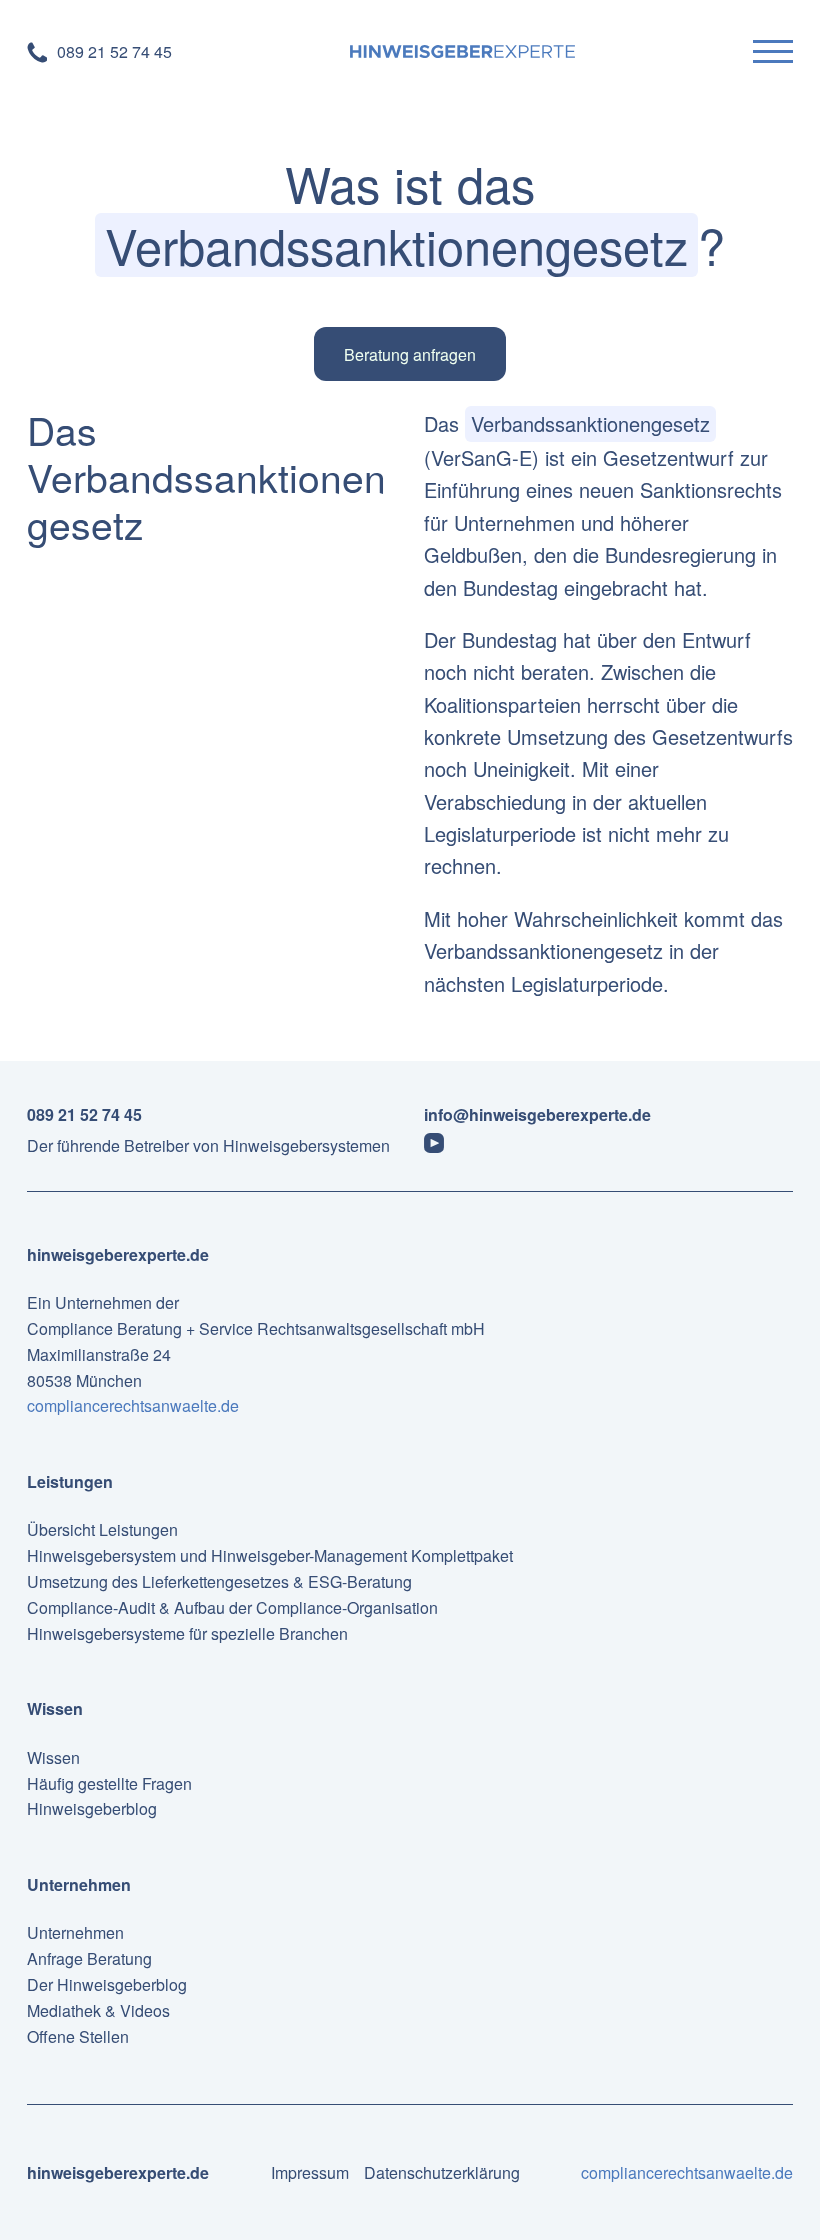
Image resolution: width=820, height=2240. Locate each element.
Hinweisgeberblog (92, 1808)
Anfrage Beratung (89, 1958)
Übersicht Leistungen (102, 1529)
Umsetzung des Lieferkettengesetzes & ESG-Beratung (219, 1581)
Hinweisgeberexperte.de (118, 1255)
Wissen (53, 1757)
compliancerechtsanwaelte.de (133, 1405)
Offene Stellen (78, 2036)
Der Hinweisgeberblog (107, 1984)
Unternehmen (75, 1932)
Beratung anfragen (410, 354)
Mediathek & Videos (98, 2010)
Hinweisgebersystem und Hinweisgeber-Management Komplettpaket (270, 1555)
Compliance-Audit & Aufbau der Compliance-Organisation (232, 1607)
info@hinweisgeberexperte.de (537, 1114)
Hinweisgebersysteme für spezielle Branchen (187, 1633)
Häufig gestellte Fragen (109, 1783)
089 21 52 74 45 (84, 1114)
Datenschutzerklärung (442, 2172)
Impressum (310, 2172)
